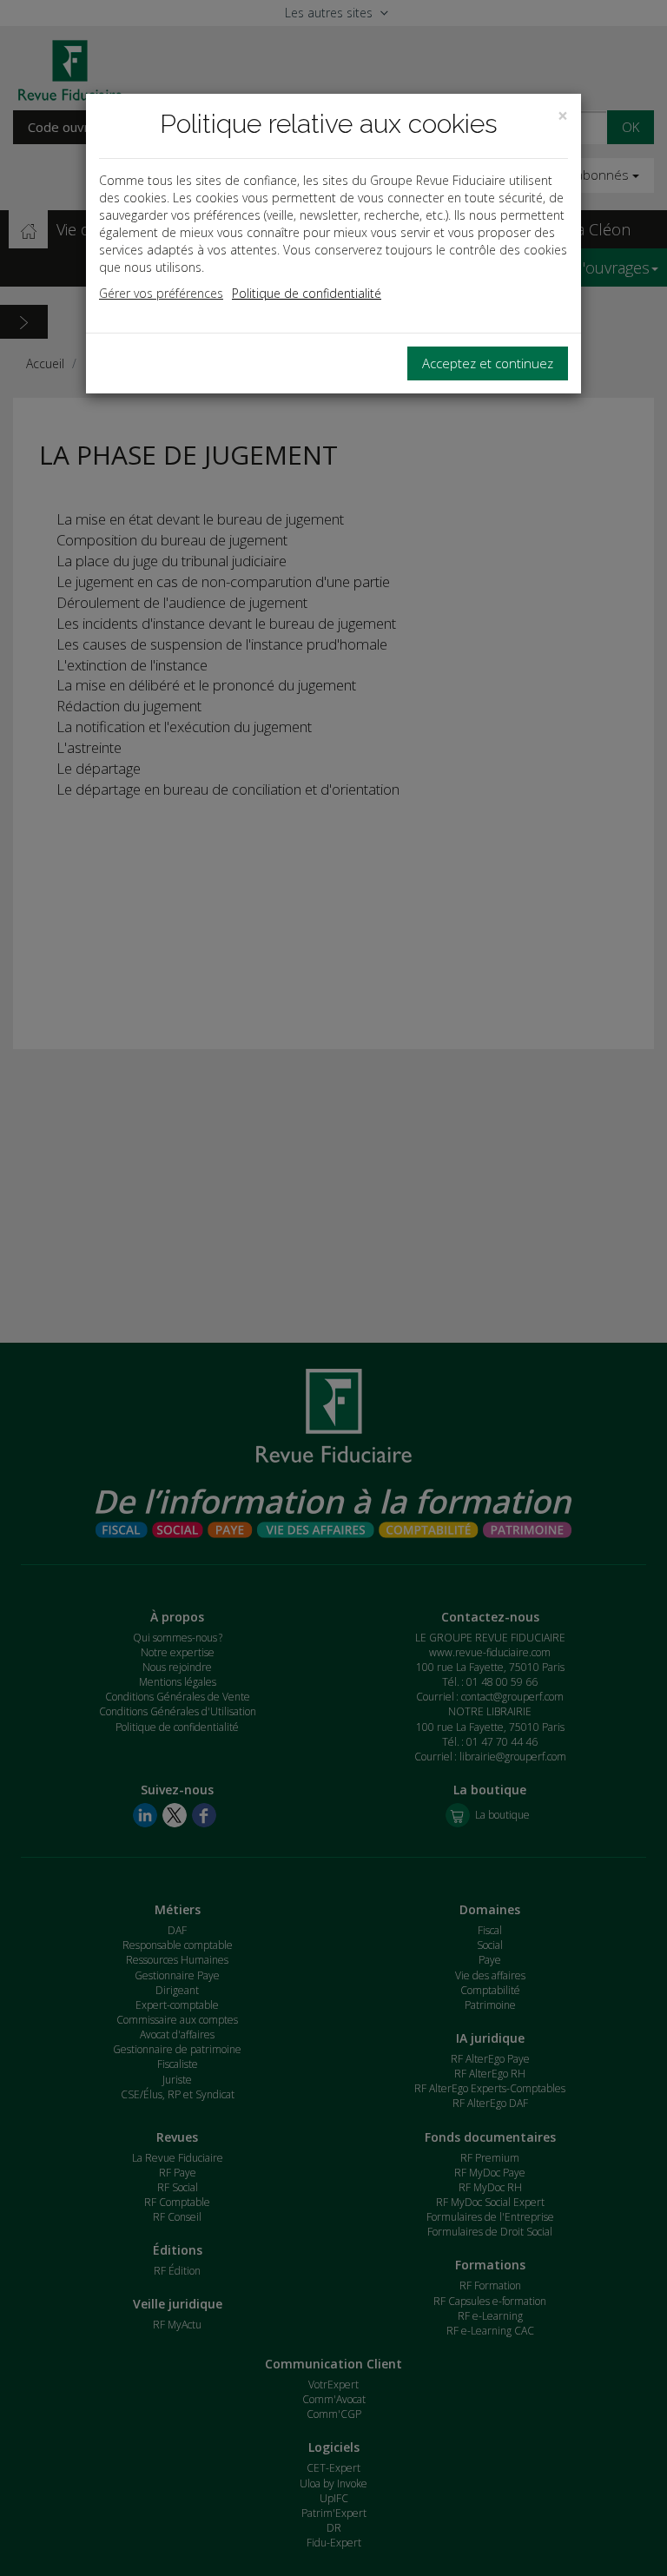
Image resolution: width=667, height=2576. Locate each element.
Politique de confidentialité (307, 293)
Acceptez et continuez (488, 363)
